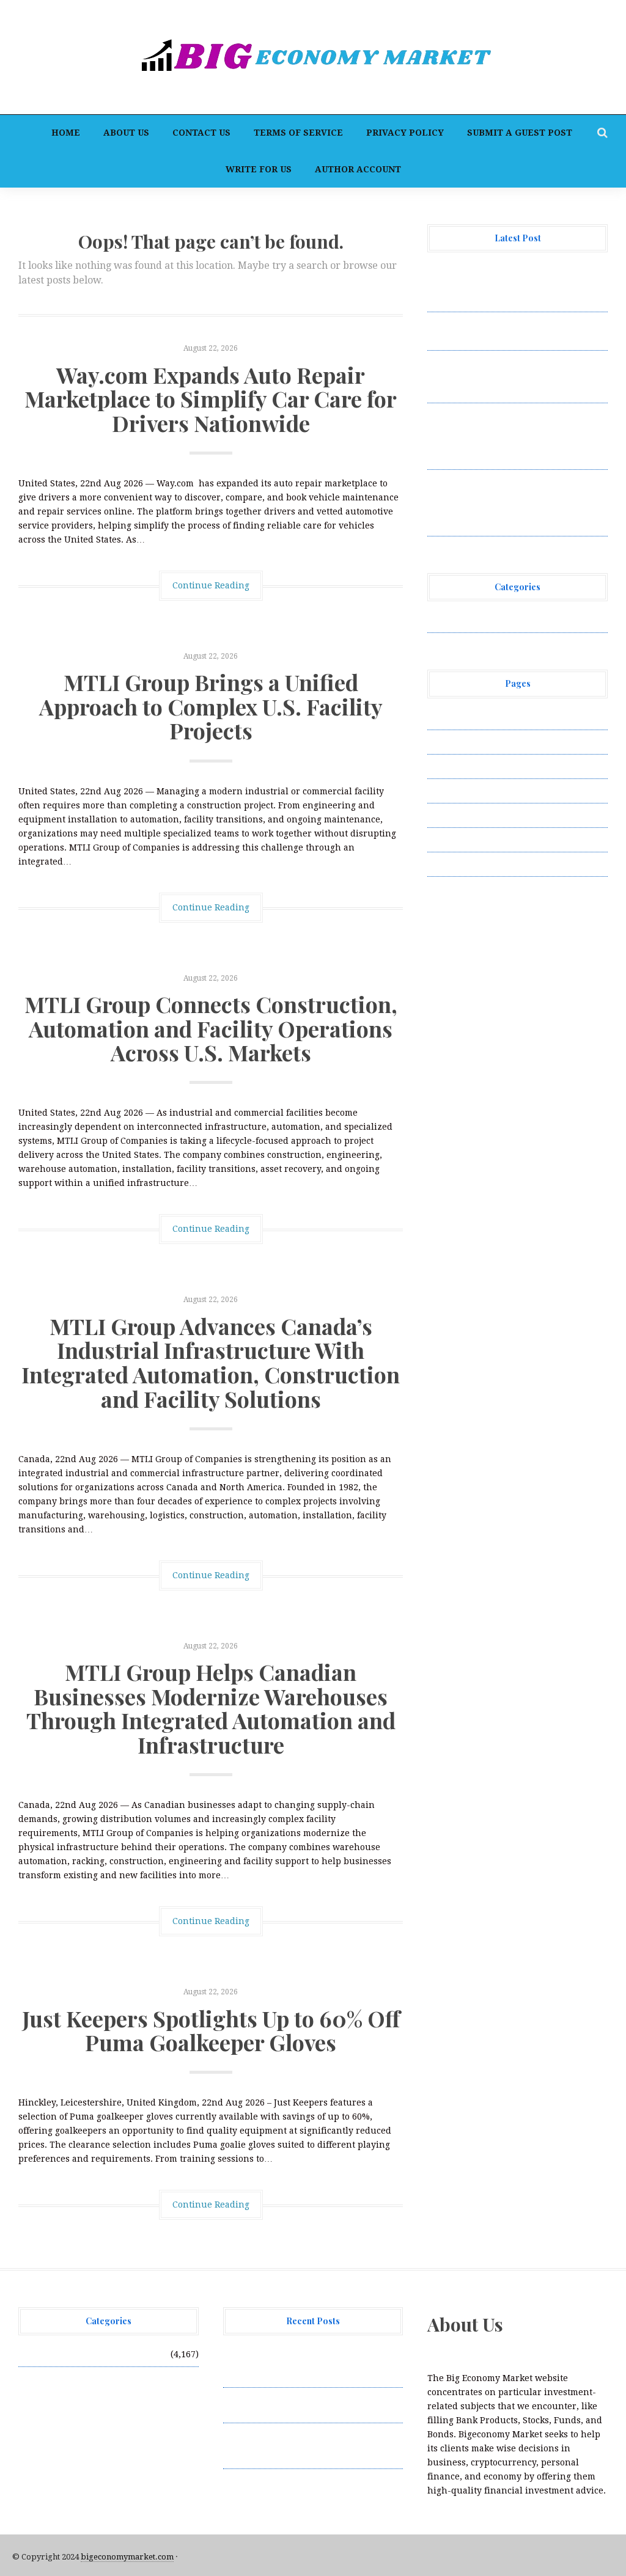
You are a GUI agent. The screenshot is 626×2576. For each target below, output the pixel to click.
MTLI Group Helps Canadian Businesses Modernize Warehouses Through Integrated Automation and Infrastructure (211, 1708)
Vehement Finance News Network (499, 620)
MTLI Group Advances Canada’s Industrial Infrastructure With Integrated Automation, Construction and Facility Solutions (211, 1362)
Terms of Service (298, 133)
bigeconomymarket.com (127, 2557)
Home (66, 133)
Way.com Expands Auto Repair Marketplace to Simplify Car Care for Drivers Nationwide (211, 399)
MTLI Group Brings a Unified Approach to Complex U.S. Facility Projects (211, 706)
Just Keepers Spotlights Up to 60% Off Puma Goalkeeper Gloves (211, 2030)
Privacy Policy (405, 133)
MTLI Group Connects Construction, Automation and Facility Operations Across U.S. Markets (211, 1028)
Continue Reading (211, 585)
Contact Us (201, 133)
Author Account (358, 169)
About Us (126, 133)
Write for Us (259, 169)
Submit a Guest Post (520, 133)
